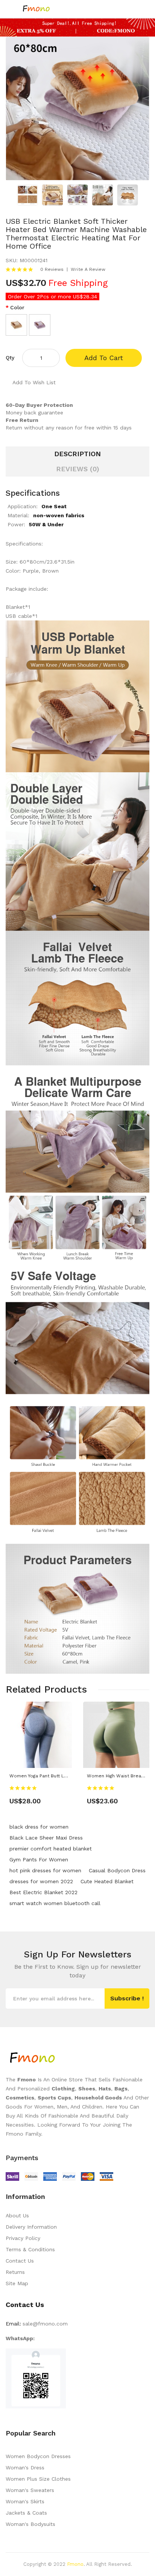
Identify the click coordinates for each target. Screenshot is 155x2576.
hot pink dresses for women (45, 1870)
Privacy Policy (23, 2238)
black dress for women (39, 1827)
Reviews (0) (78, 469)
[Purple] (40, 325)
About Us (17, 2215)
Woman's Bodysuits (30, 2524)
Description (77, 454)
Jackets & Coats (26, 2513)
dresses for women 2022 (41, 1881)
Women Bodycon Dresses (38, 2456)
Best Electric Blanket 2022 (43, 1892)
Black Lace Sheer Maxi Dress (46, 1838)
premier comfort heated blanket (51, 1849)
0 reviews (52, 269)
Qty (10, 358)
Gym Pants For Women (39, 1859)
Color (17, 307)
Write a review (88, 269)
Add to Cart (104, 358)
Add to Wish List (34, 382)
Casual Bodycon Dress (117, 1870)
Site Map (17, 2283)
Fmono (75, 2564)
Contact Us (20, 2261)
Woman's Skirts (25, 2501)
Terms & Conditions (30, 2249)
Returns (15, 2272)
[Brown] (16, 325)
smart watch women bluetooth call (55, 1903)
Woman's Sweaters (30, 2490)
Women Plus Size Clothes (38, 2479)
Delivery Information (31, 2227)
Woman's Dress (25, 2468)
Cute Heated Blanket (107, 1881)
